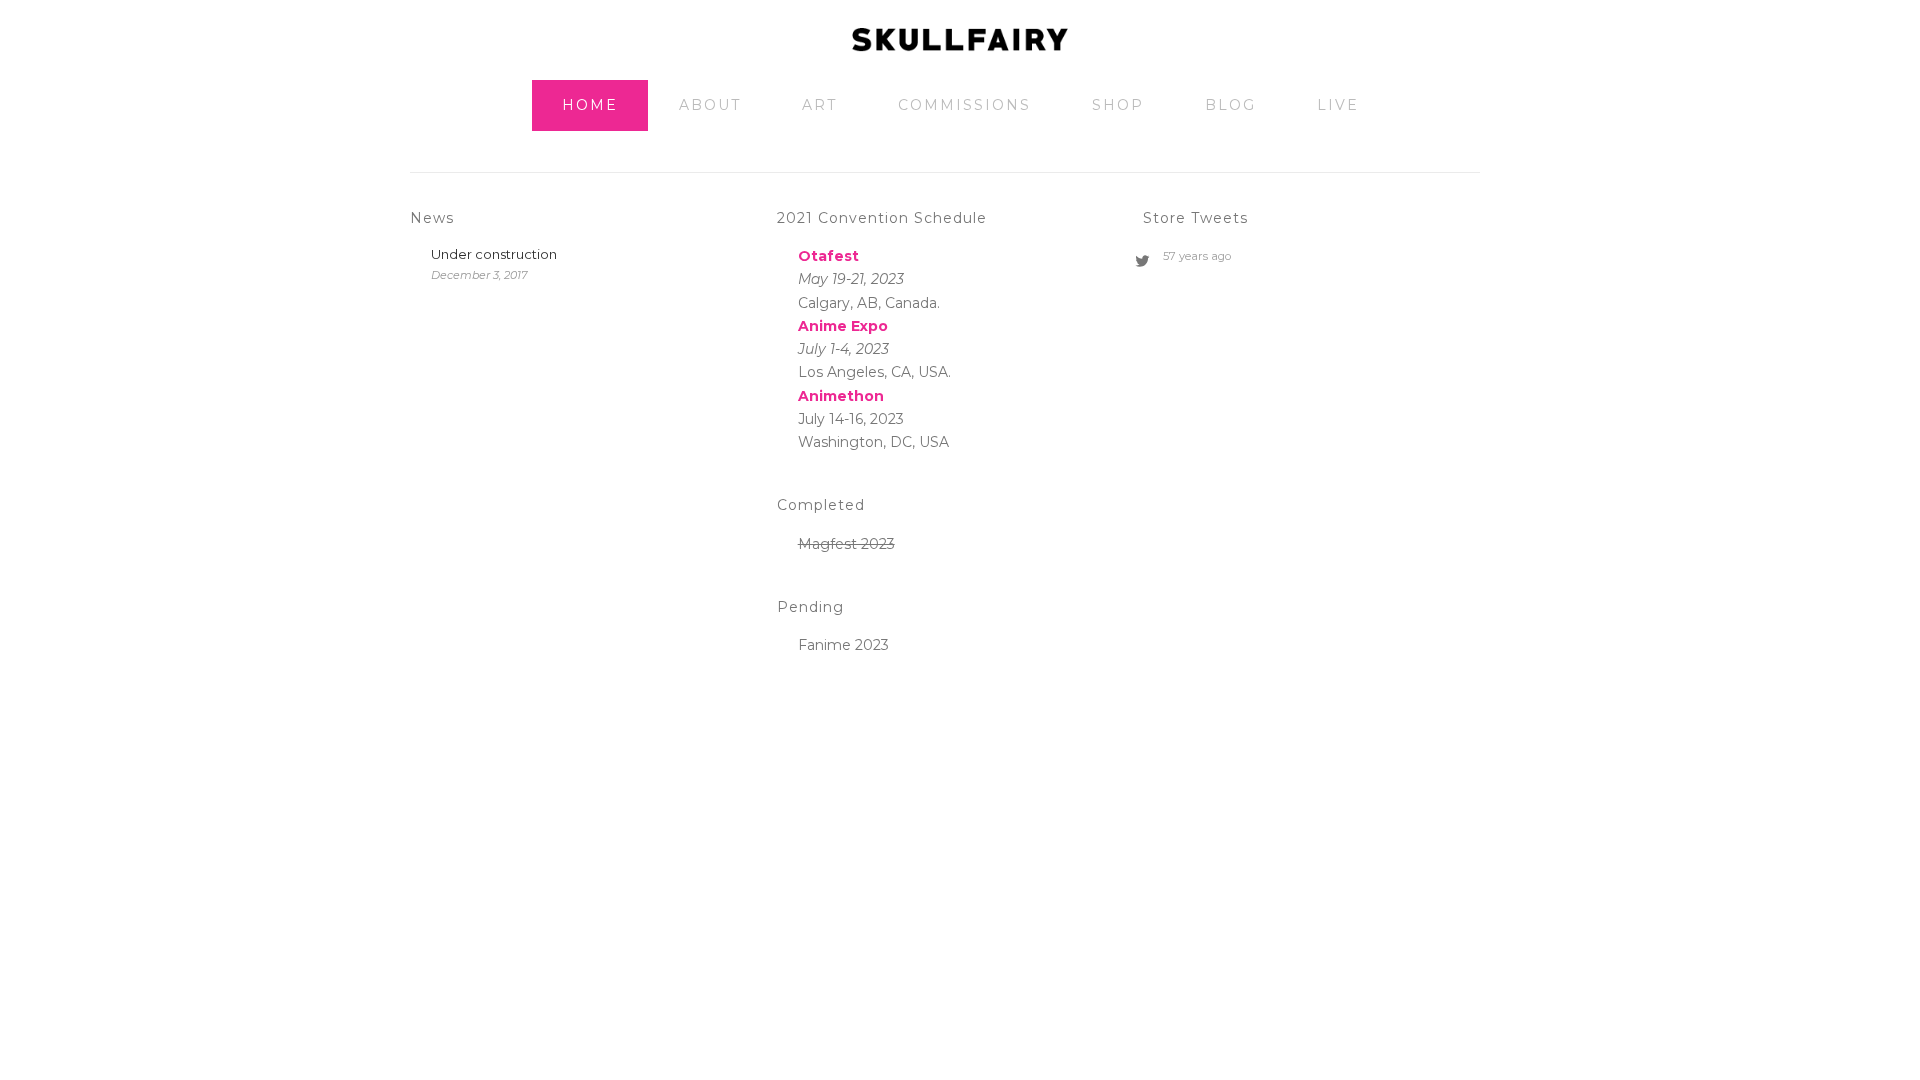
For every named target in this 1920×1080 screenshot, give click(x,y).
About (710, 105)
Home (590, 105)
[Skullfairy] (960, 40)
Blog (1230, 105)
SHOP (1118, 105)
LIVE (1338, 105)
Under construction (494, 254)
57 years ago (1197, 256)
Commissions (964, 105)
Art (819, 105)
